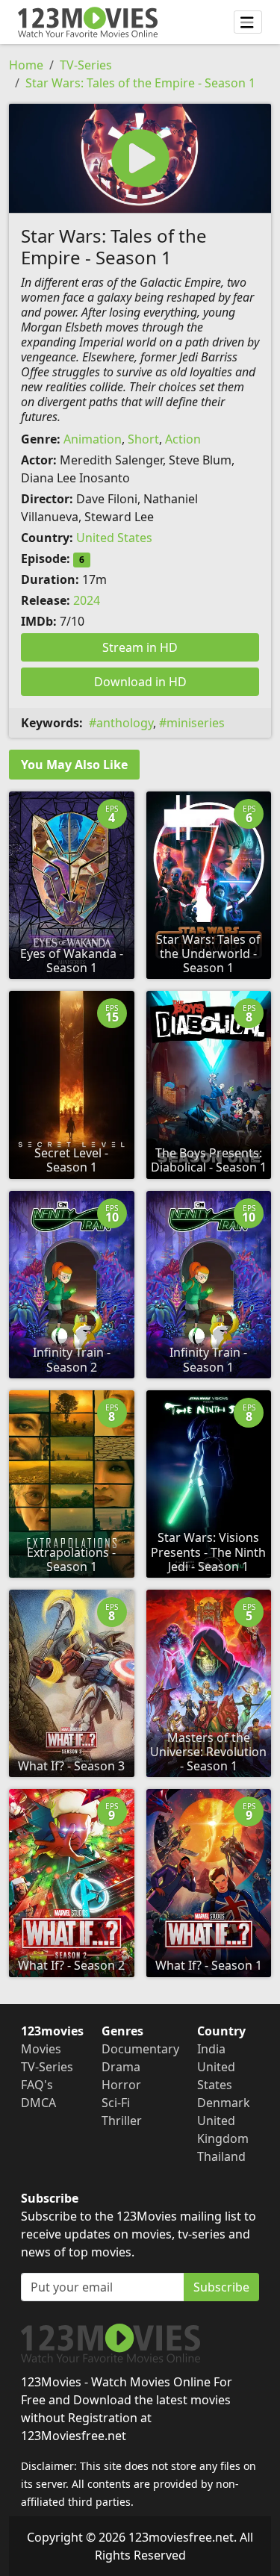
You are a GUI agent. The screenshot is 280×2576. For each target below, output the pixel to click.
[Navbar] (248, 22)
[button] (140, 158)
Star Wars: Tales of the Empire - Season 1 (140, 83)
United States (114, 538)
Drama (121, 2067)
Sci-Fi (116, 2103)
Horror (121, 2085)
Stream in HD (140, 647)
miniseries (196, 723)
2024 (87, 600)
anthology (125, 723)
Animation (93, 439)
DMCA (38, 2103)
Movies (41, 2049)
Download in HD (140, 682)
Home (26, 65)
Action (183, 439)
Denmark (224, 2103)
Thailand (221, 2156)
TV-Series (86, 65)
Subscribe (221, 2287)
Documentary (140, 2049)
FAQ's (37, 2085)
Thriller (122, 2121)
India (211, 2049)
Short (143, 439)
